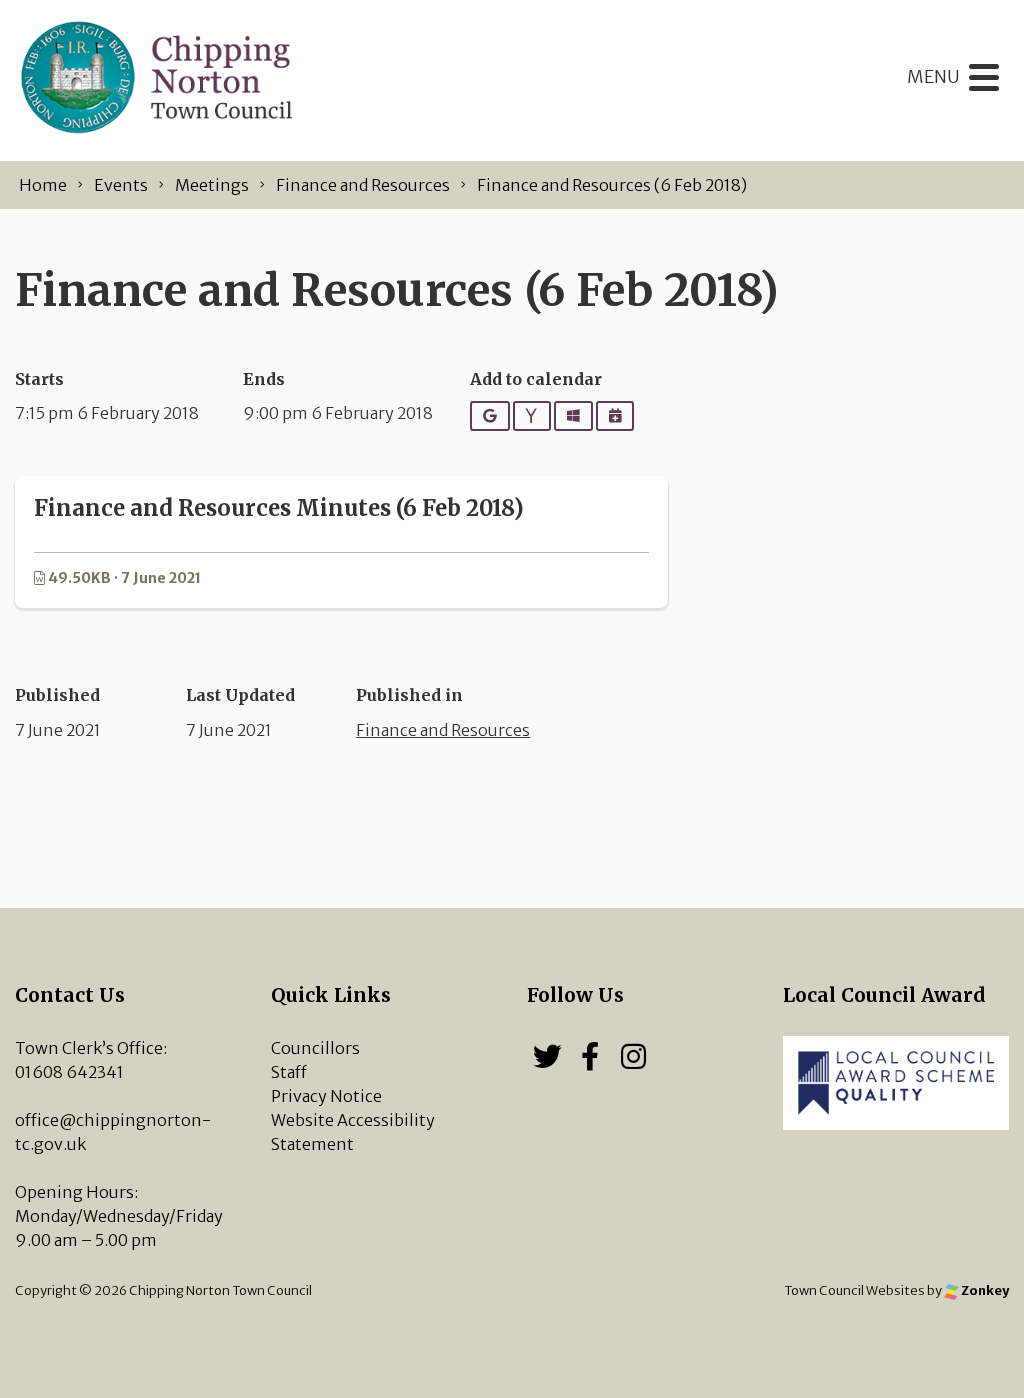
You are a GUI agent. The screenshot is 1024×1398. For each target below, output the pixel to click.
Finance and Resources (443, 730)
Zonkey (984, 1290)
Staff (289, 1072)
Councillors (315, 1048)
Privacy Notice (326, 1096)
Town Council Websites (854, 1290)
